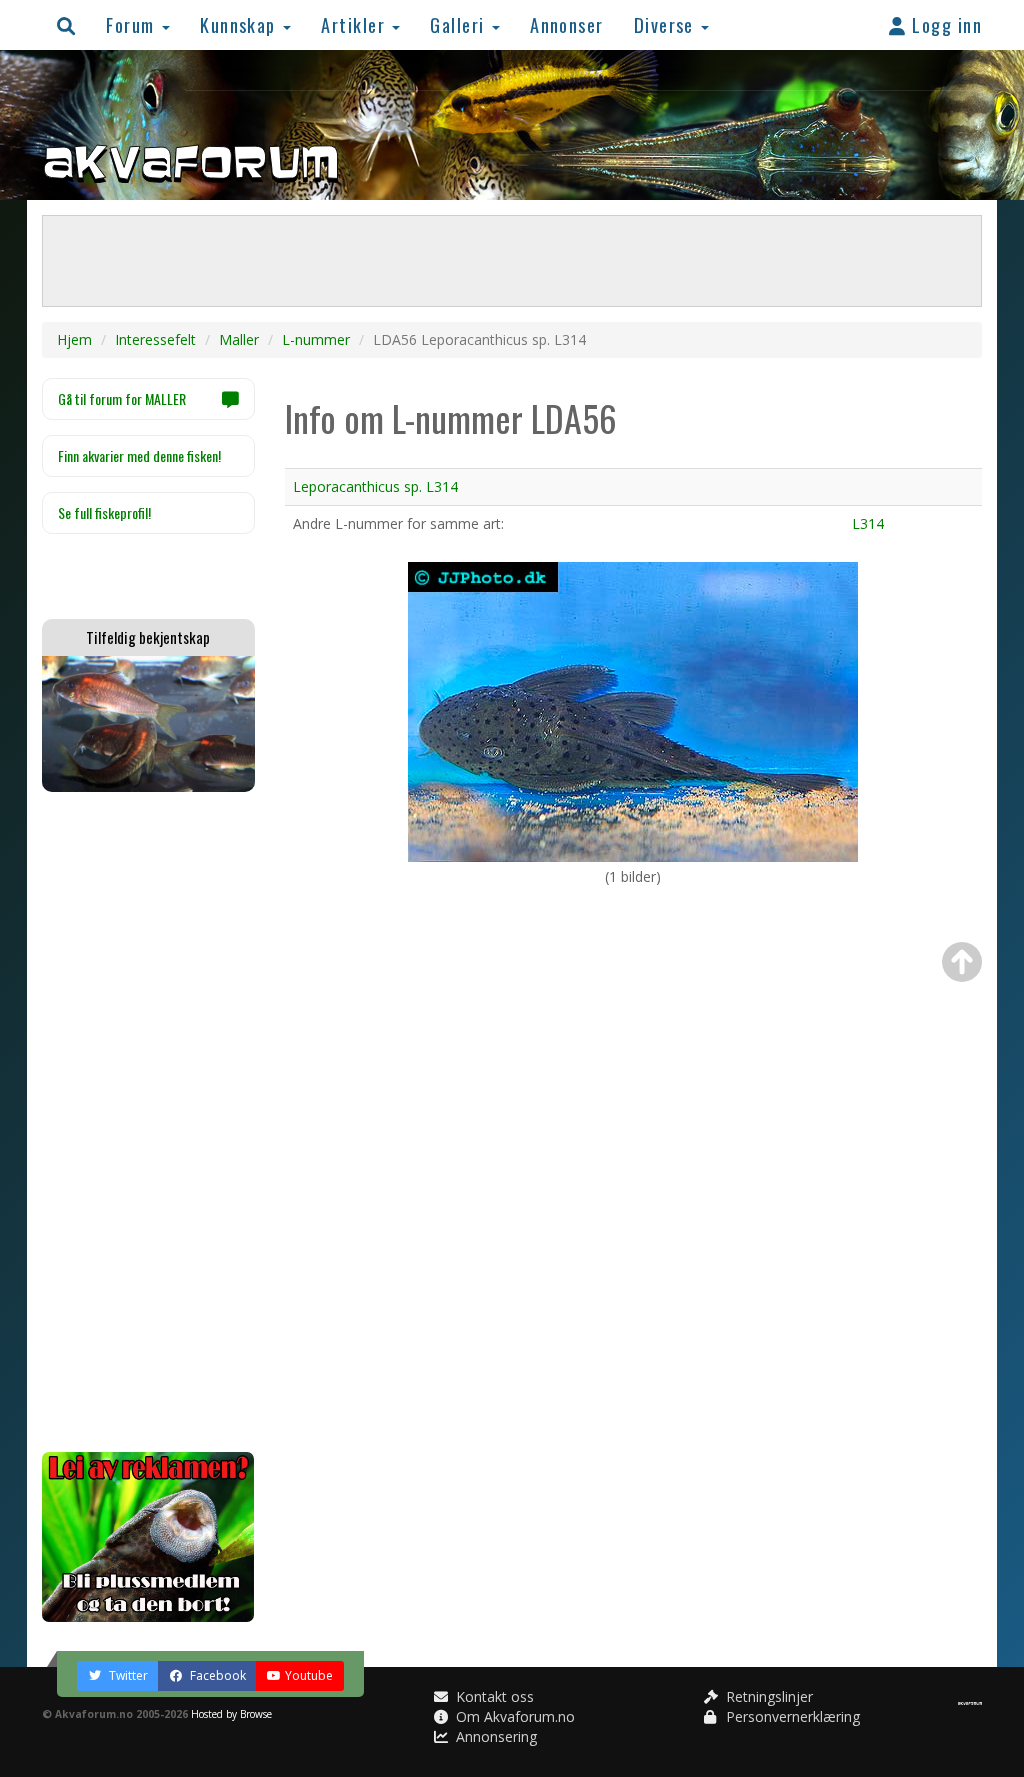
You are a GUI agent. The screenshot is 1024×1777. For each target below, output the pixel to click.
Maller (239, 339)
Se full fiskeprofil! (104, 512)
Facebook (216, 1675)
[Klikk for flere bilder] (633, 709)
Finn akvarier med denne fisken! (139, 455)
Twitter (127, 1675)
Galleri (460, 24)
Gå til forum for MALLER (122, 398)
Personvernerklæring (791, 1716)
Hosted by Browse (231, 1714)
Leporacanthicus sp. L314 (375, 486)
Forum (133, 24)
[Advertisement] (148, 1122)
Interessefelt (155, 339)
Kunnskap (240, 24)
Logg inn (944, 24)
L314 (868, 523)
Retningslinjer (767, 1696)
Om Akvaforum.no (513, 1716)
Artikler (355, 24)
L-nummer (316, 339)
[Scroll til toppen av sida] (962, 962)
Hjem (74, 339)
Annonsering (494, 1736)
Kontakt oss (493, 1696)
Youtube (309, 1675)
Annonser (567, 24)
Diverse (667, 24)
